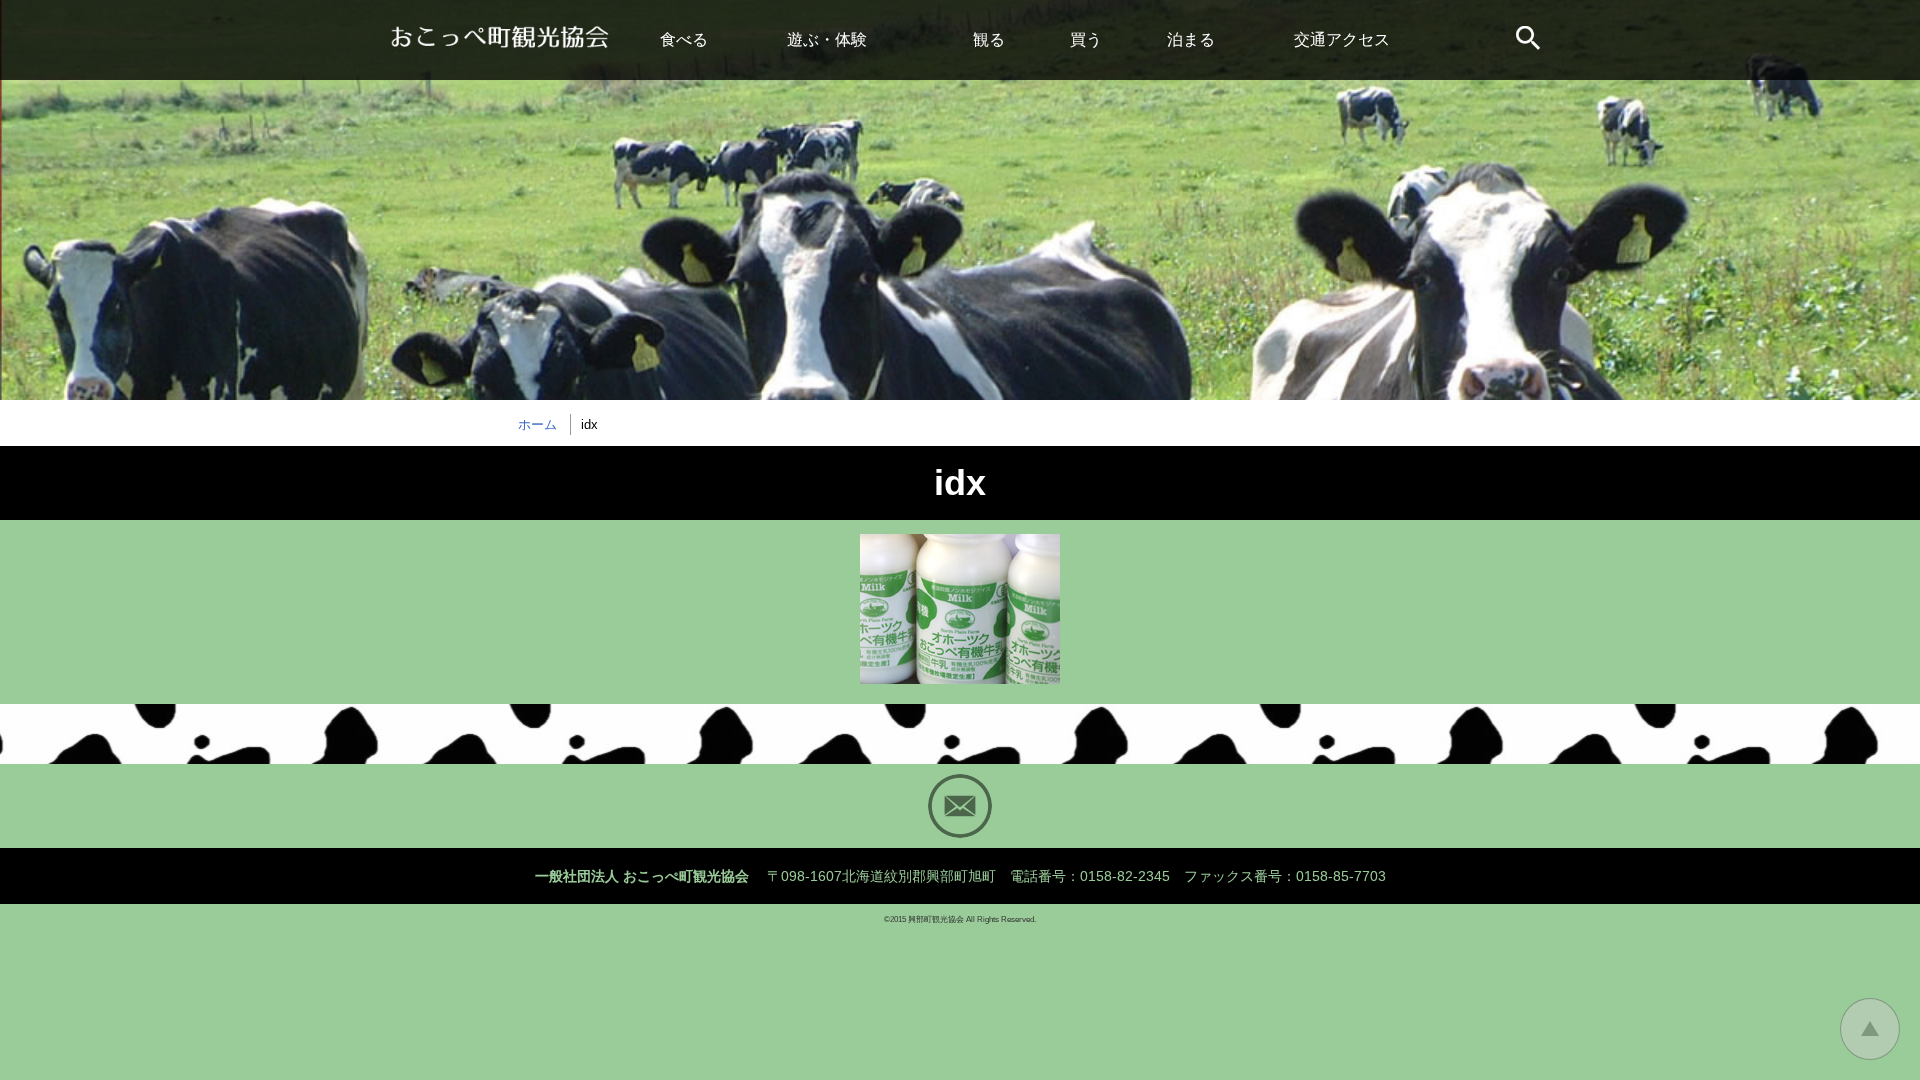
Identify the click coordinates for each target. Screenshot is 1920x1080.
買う (1086, 39)
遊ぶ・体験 (827, 39)
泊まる (1191, 39)
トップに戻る (1870, 1029)
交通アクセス (1342, 39)
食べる (684, 39)
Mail (960, 806)
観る (989, 39)
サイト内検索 (1530, 40)
